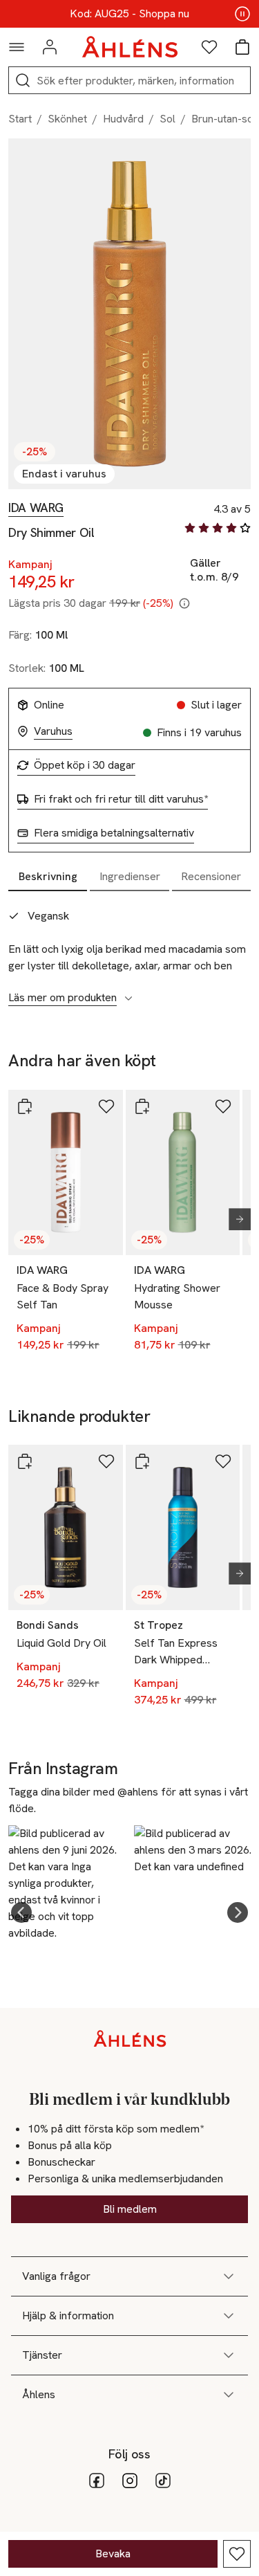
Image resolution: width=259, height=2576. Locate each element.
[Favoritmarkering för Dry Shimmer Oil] (237, 2554)
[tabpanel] (129, 949)
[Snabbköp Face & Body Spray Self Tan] (25, 1106)
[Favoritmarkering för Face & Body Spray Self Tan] (106, 1106)
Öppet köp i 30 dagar (85, 765)
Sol (167, 119)
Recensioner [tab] (211, 876)
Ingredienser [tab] (130, 876)
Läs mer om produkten (63, 998)
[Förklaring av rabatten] (184, 603)
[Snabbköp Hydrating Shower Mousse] (142, 1106)
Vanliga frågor (56, 2276)
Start (20, 119)
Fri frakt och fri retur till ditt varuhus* (121, 799)
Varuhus (53, 731)
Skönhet (67, 119)
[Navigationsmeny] (17, 47)
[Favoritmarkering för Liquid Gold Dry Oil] (106, 1461)
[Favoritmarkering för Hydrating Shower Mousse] (223, 1106)
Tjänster (42, 2355)
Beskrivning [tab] (48, 876)
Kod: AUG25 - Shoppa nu (129, 14)
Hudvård (123, 119)
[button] (21, 1912)
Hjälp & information (68, 2315)
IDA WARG (36, 508)
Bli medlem (130, 2209)
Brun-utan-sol (224, 119)
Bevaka (113, 2554)
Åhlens (39, 2394)
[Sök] (23, 80)
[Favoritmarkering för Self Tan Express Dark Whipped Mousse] (223, 1461)
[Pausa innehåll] (242, 14)
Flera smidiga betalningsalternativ (114, 833)
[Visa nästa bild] (234, 1219)
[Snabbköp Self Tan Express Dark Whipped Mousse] (142, 1461)
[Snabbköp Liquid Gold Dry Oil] (25, 1461)
